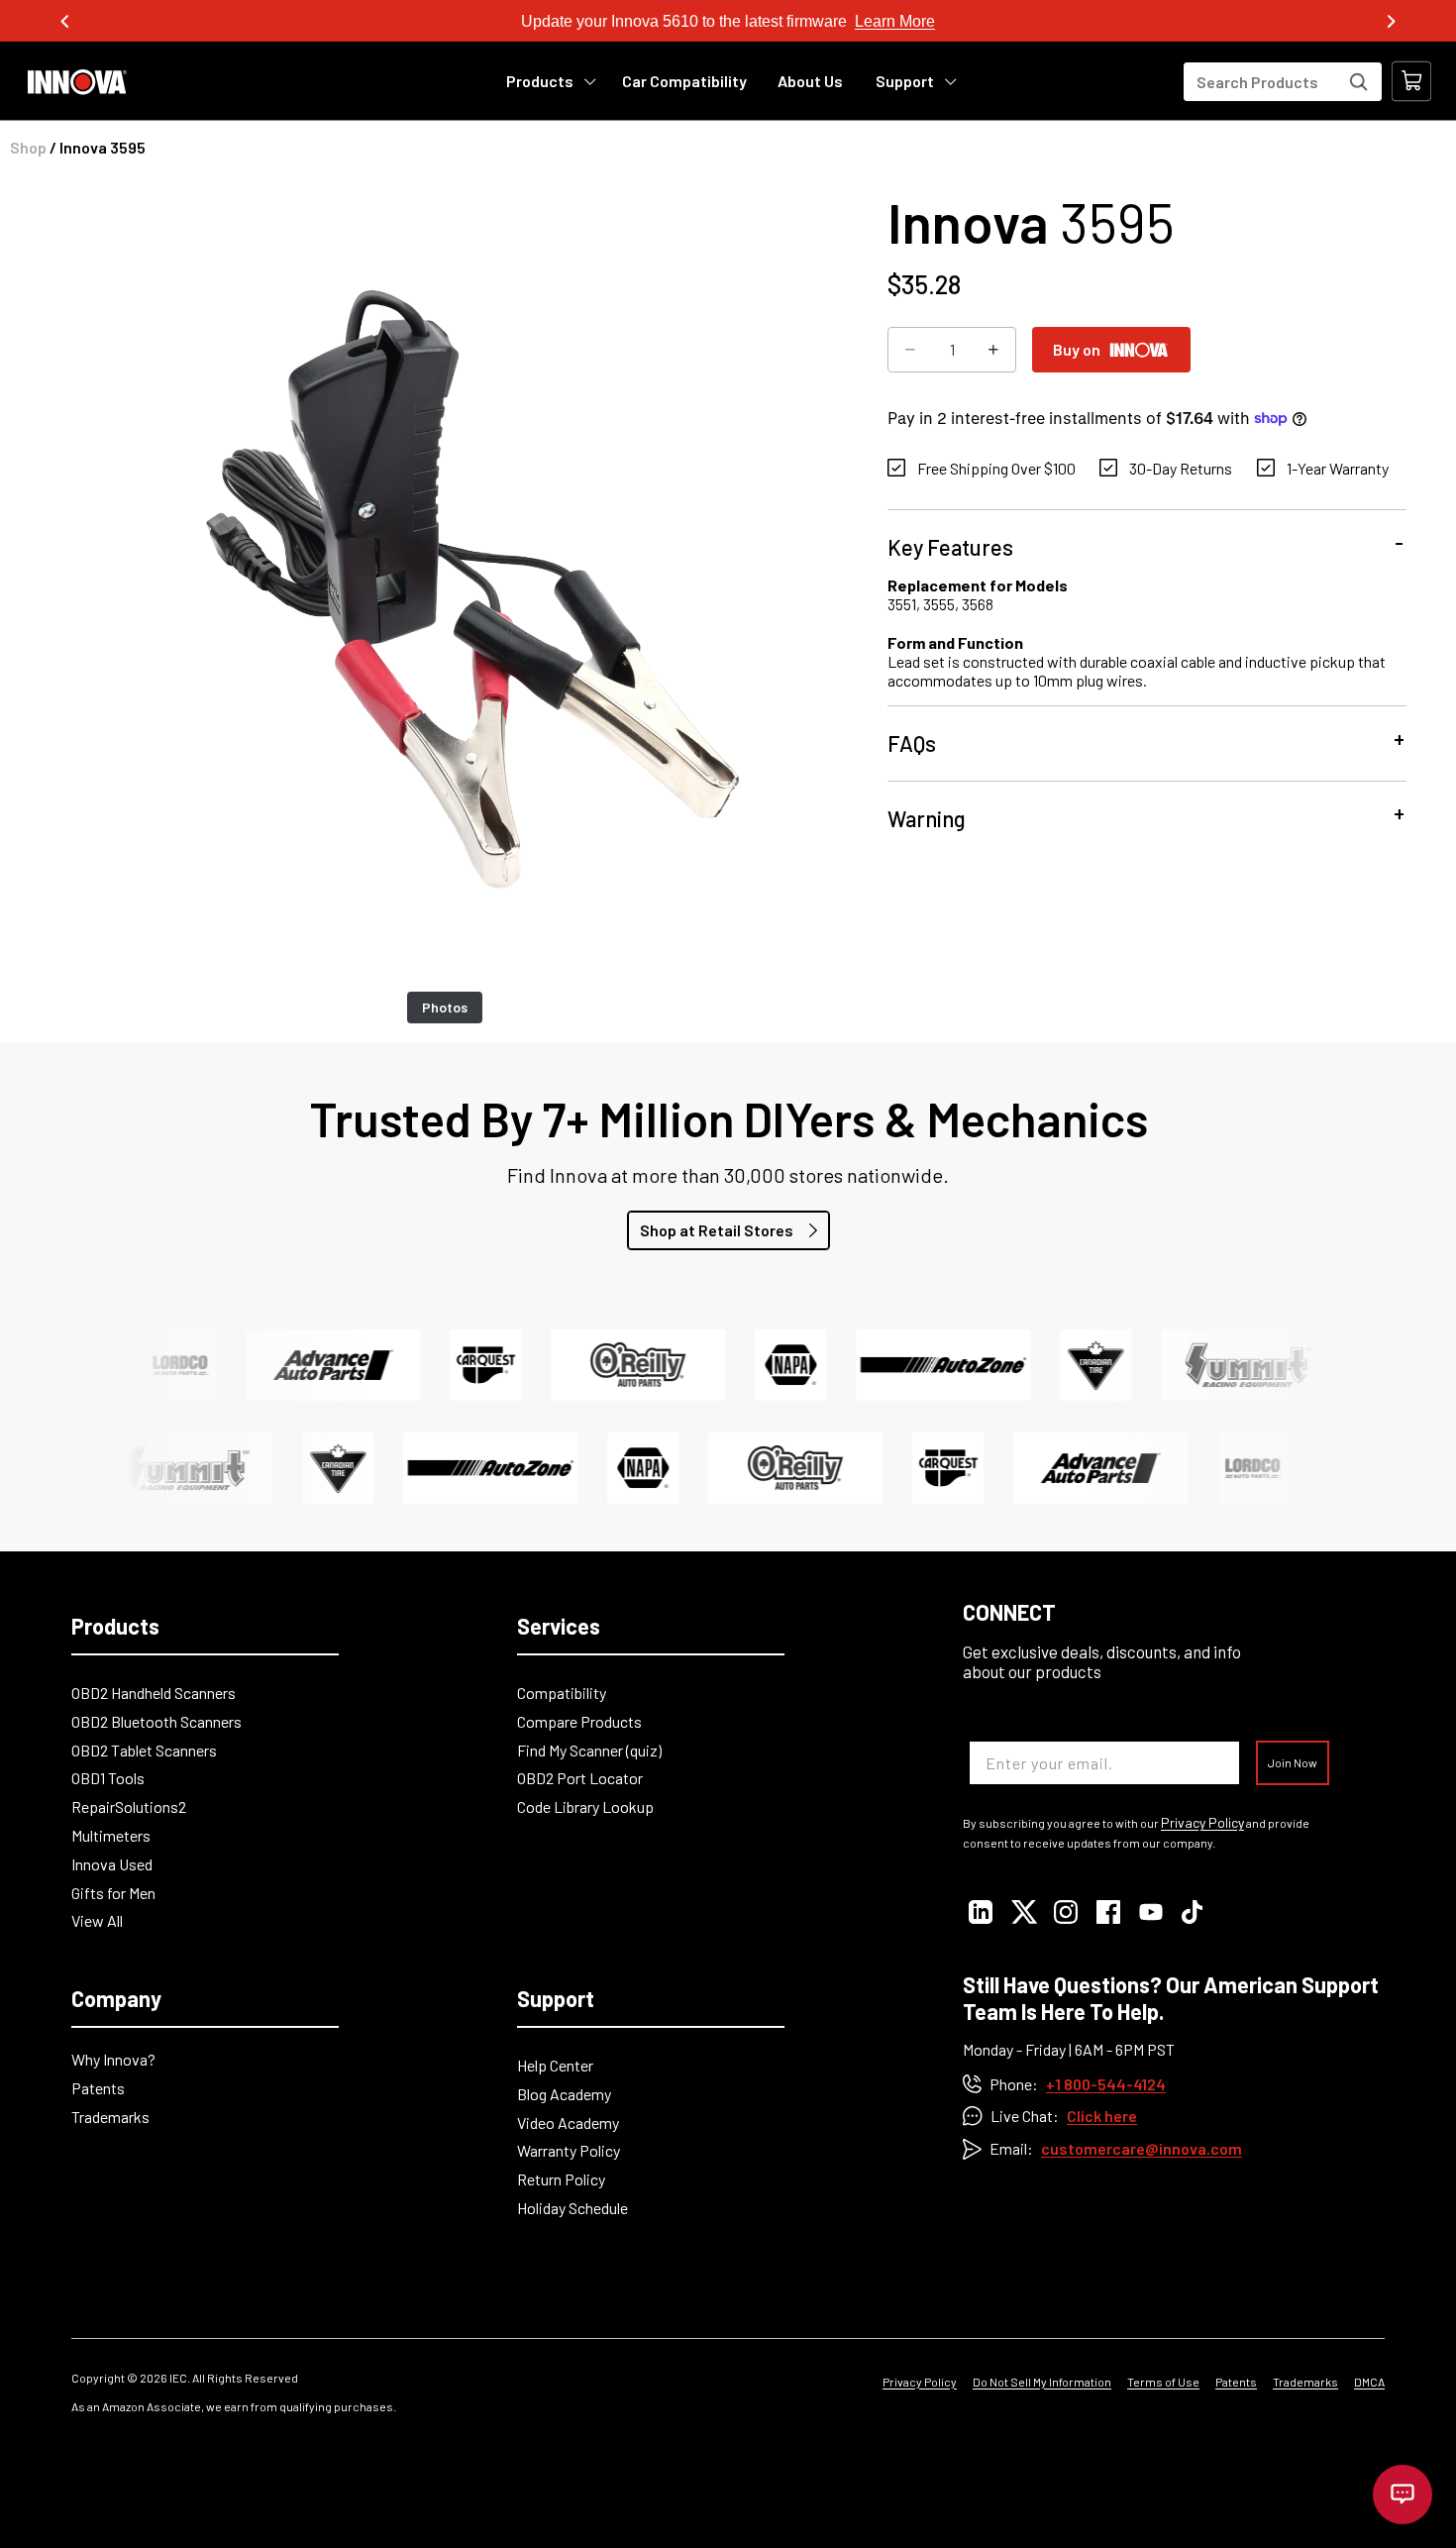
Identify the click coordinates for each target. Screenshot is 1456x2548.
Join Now (1293, 1762)
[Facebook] (1108, 1911)
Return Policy (561, 2179)
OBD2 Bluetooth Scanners (156, 1721)
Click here (1102, 2116)
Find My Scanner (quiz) (589, 1750)
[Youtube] (1150, 1911)
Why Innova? (113, 2059)
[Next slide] (1391, 22)
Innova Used (112, 1864)
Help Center (555, 2065)
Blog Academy (564, 2094)
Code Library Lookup (585, 1806)
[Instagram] (1065, 1911)
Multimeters (111, 1835)
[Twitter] (1023, 1911)
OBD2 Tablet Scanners (144, 1750)
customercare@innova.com (1142, 2148)
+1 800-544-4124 (1106, 2084)
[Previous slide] (65, 22)
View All (97, 1920)
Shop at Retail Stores (717, 1230)
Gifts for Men (113, 1893)
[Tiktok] (1193, 1911)
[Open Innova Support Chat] (1403, 2495)
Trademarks (110, 2117)
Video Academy (568, 2123)
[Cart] (1411, 81)
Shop (28, 147)
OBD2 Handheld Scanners (154, 1693)
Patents (98, 2088)
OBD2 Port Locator (580, 1778)
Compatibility (562, 1693)
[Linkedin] (980, 1911)
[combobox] (1283, 82)
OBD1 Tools (108, 1778)
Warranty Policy (569, 2150)
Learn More (895, 21)
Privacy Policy (1202, 1823)
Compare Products (579, 1721)
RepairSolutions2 (129, 1806)
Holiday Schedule (572, 2208)
